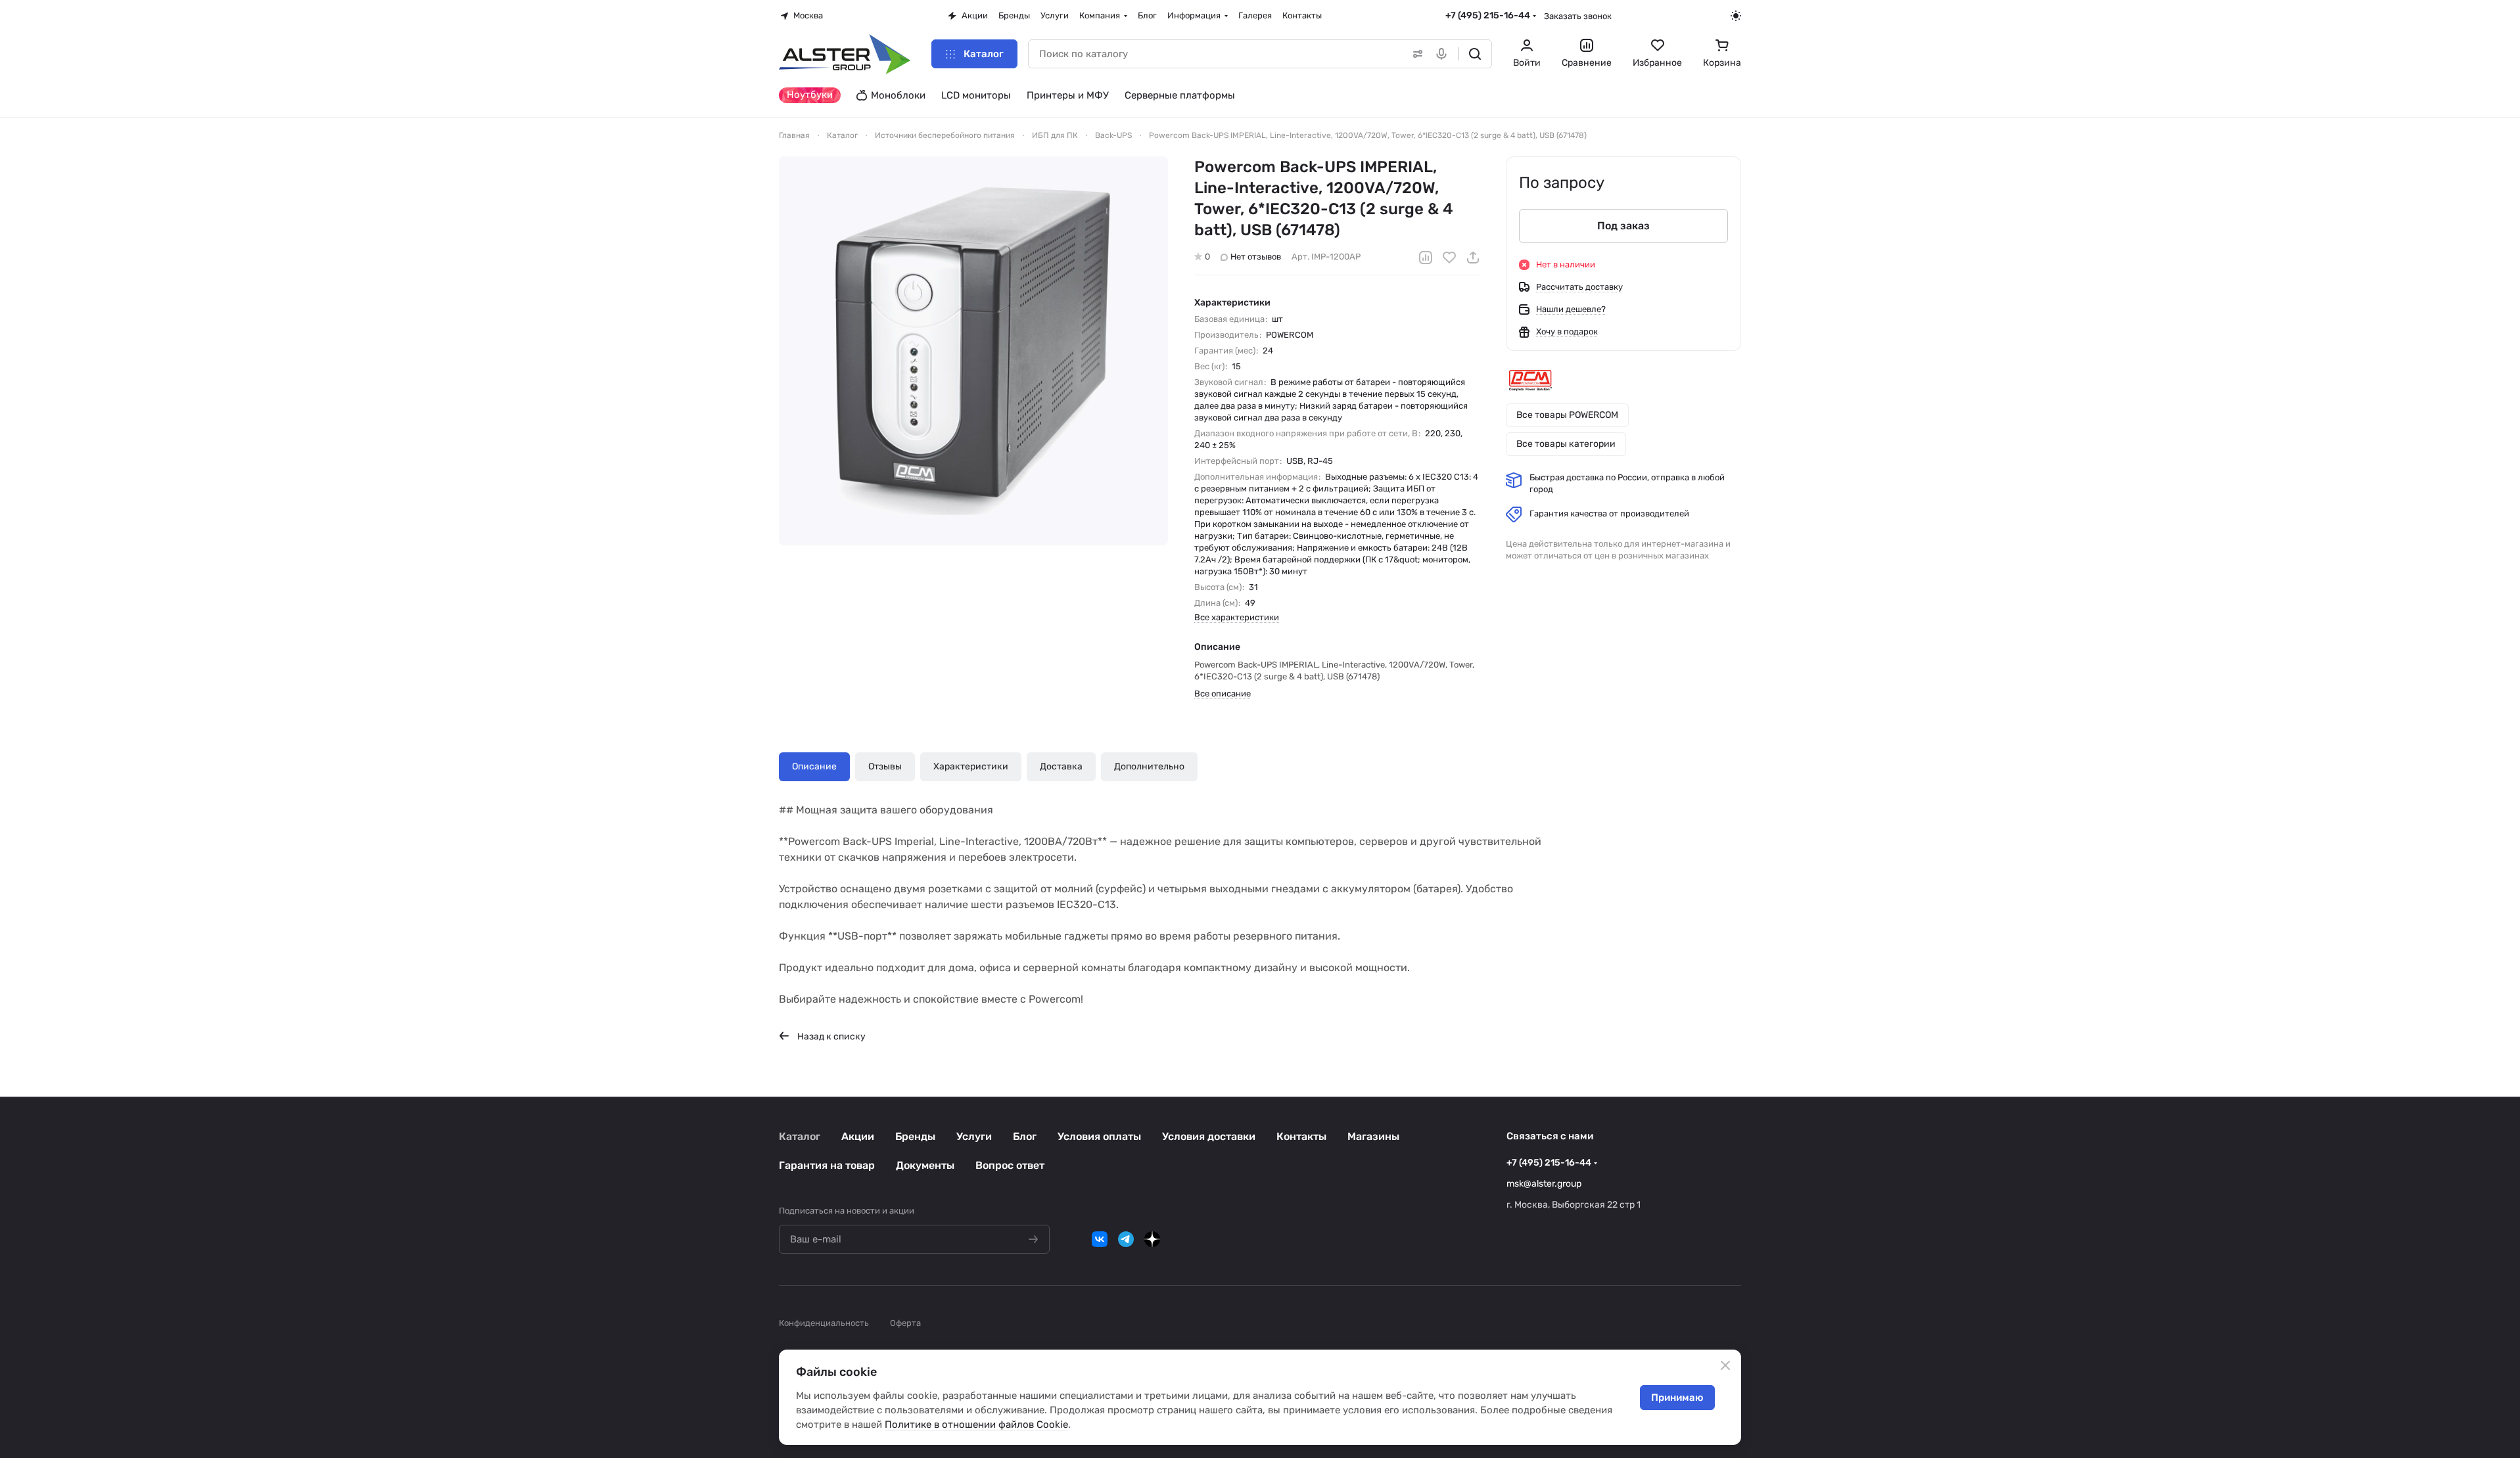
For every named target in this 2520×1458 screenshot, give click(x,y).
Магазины (1373, 1136)
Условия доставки (1209, 1136)
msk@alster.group (1544, 1184)
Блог (1025, 1136)
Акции (858, 1136)
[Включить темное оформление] (1736, 16)
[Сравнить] (1426, 258)
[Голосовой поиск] (1444, 54)
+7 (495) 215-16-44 (1488, 15)
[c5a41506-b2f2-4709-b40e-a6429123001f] (973, 351)
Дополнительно (1149, 766)
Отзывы (885, 766)
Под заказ (1623, 226)
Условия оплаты (1099, 1136)
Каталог (800, 1136)
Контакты (1301, 1136)
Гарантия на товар (827, 1165)
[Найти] (1475, 54)
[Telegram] (1126, 1239)
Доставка (1061, 766)
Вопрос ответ (1010, 1165)
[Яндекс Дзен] (1152, 1239)
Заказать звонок (1578, 16)
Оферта (905, 1323)
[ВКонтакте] (1100, 1239)
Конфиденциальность (824, 1323)
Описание (814, 766)
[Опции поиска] (1415, 54)
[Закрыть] (1725, 1365)
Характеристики (971, 766)
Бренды (915, 1136)
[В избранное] (1449, 258)
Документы (925, 1165)
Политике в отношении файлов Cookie (976, 1424)
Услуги (974, 1136)
